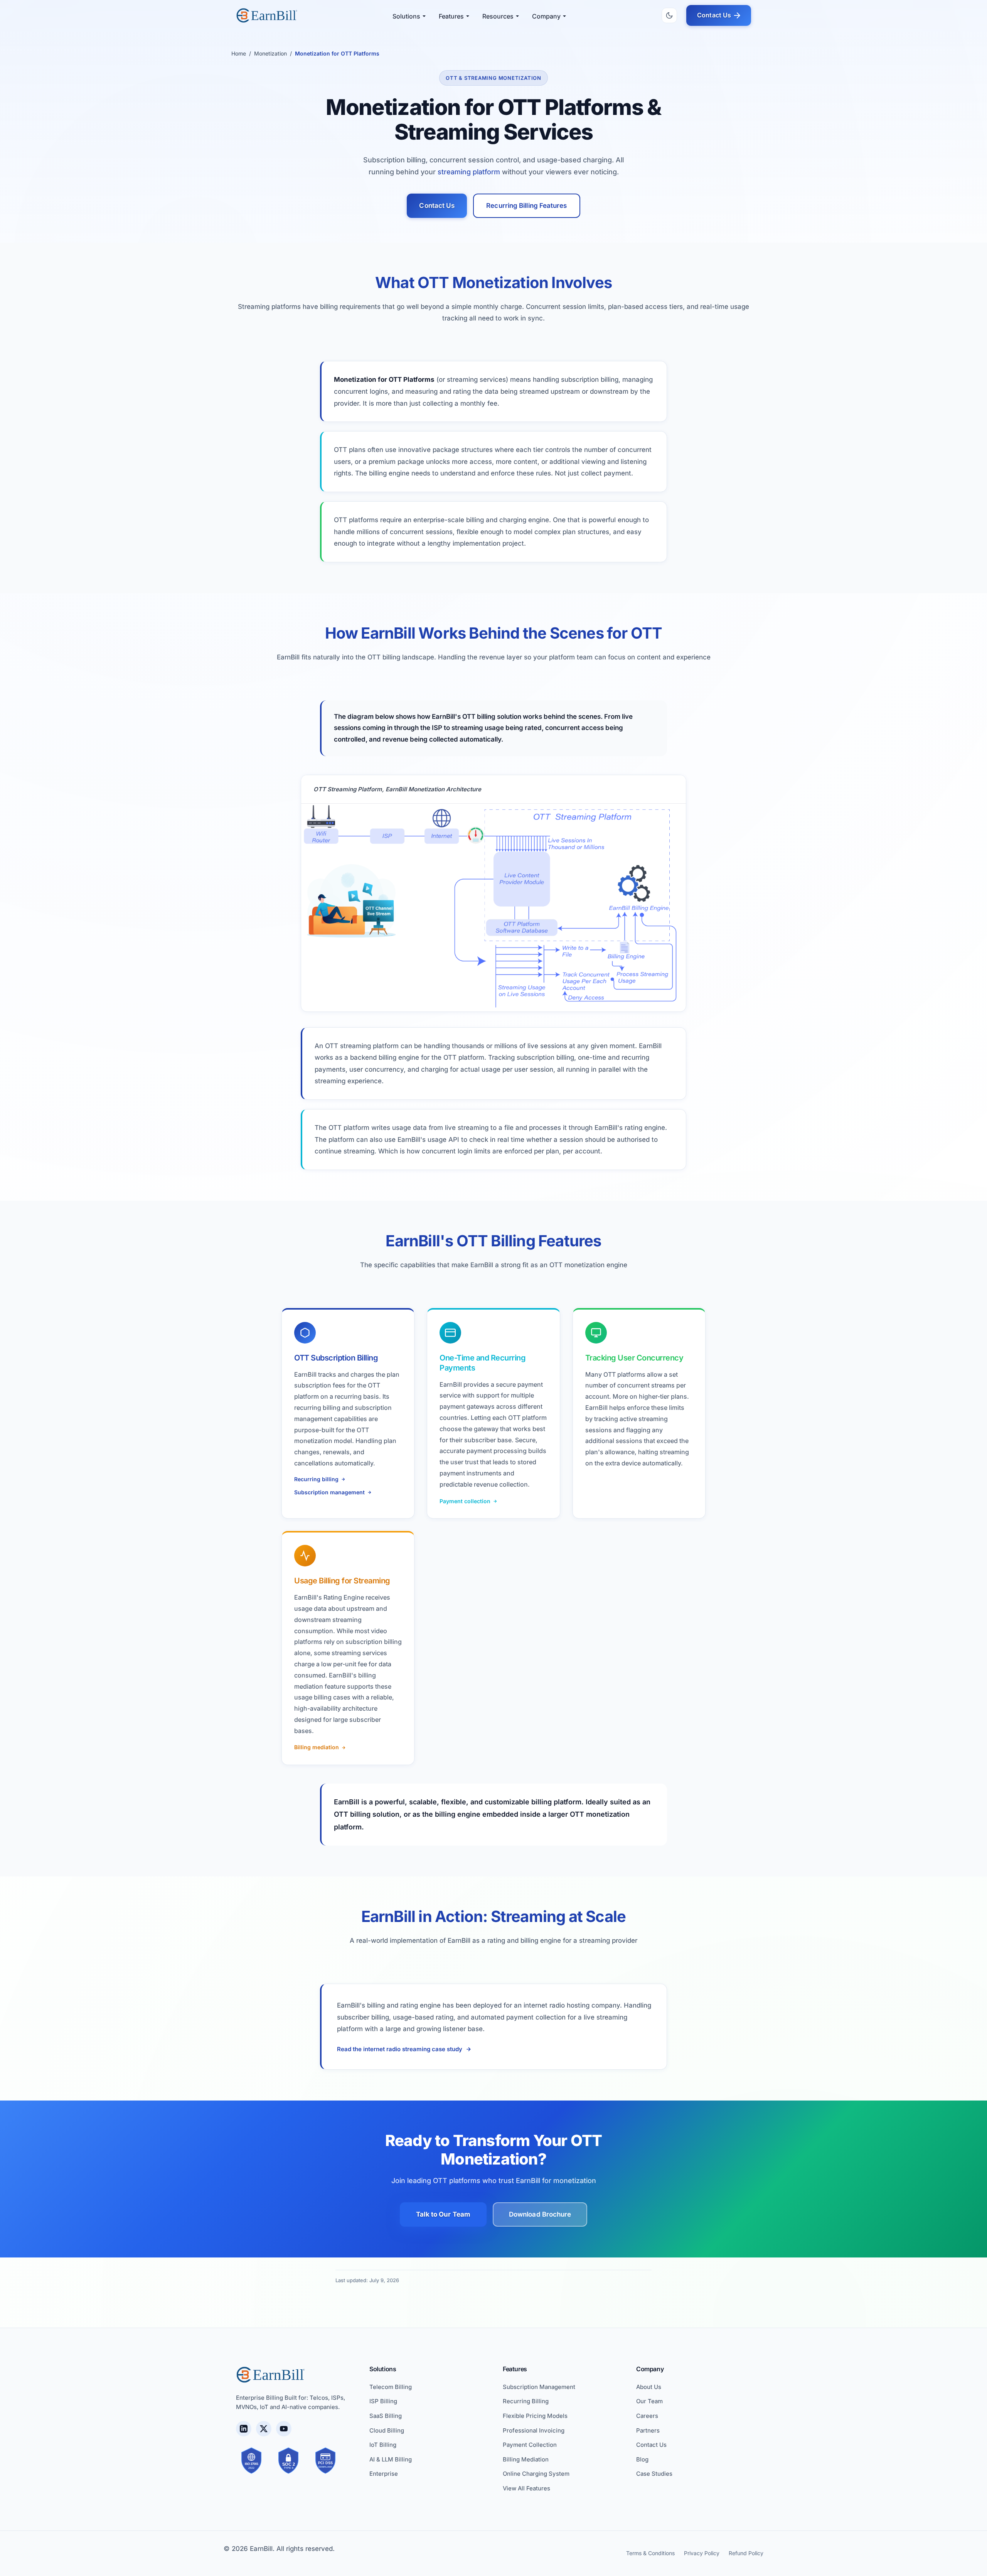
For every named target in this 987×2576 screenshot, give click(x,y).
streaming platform (469, 172)
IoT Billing (383, 2445)
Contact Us (714, 15)
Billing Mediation (526, 2459)
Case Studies (654, 2474)
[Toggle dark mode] (669, 15)
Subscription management (329, 1492)
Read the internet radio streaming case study (400, 2049)
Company (546, 16)
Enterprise (384, 2474)
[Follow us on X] (264, 2429)
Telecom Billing (391, 2387)
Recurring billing (316, 1479)
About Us (649, 2387)
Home (239, 53)
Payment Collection (530, 2445)
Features (451, 16)
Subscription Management (539, 2387)
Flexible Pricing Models (535, 2416)
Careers (647, 2416)
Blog (642, 2459)
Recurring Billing (526, 2401)
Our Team (649, 2401)
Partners (648, 2430)
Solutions (406, 16)
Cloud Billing (387, 2430)
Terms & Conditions (650, 2553)
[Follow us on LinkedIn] (244, 2429)
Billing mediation (317, 1747)
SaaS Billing (386, 2416)
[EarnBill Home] (267, 15)
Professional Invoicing (534, 2430)
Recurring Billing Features (526, 206)
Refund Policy (746, 2553)
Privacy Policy (702, 2553)
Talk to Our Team (443, 2214)
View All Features (526, 2488)
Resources (498, 16)
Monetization (270, 53)
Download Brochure (540, 2214)
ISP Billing (383, 2401)
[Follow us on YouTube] (284, 2429)
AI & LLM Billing (391, 2459)
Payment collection (465, 1501)
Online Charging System (536, 2474)
